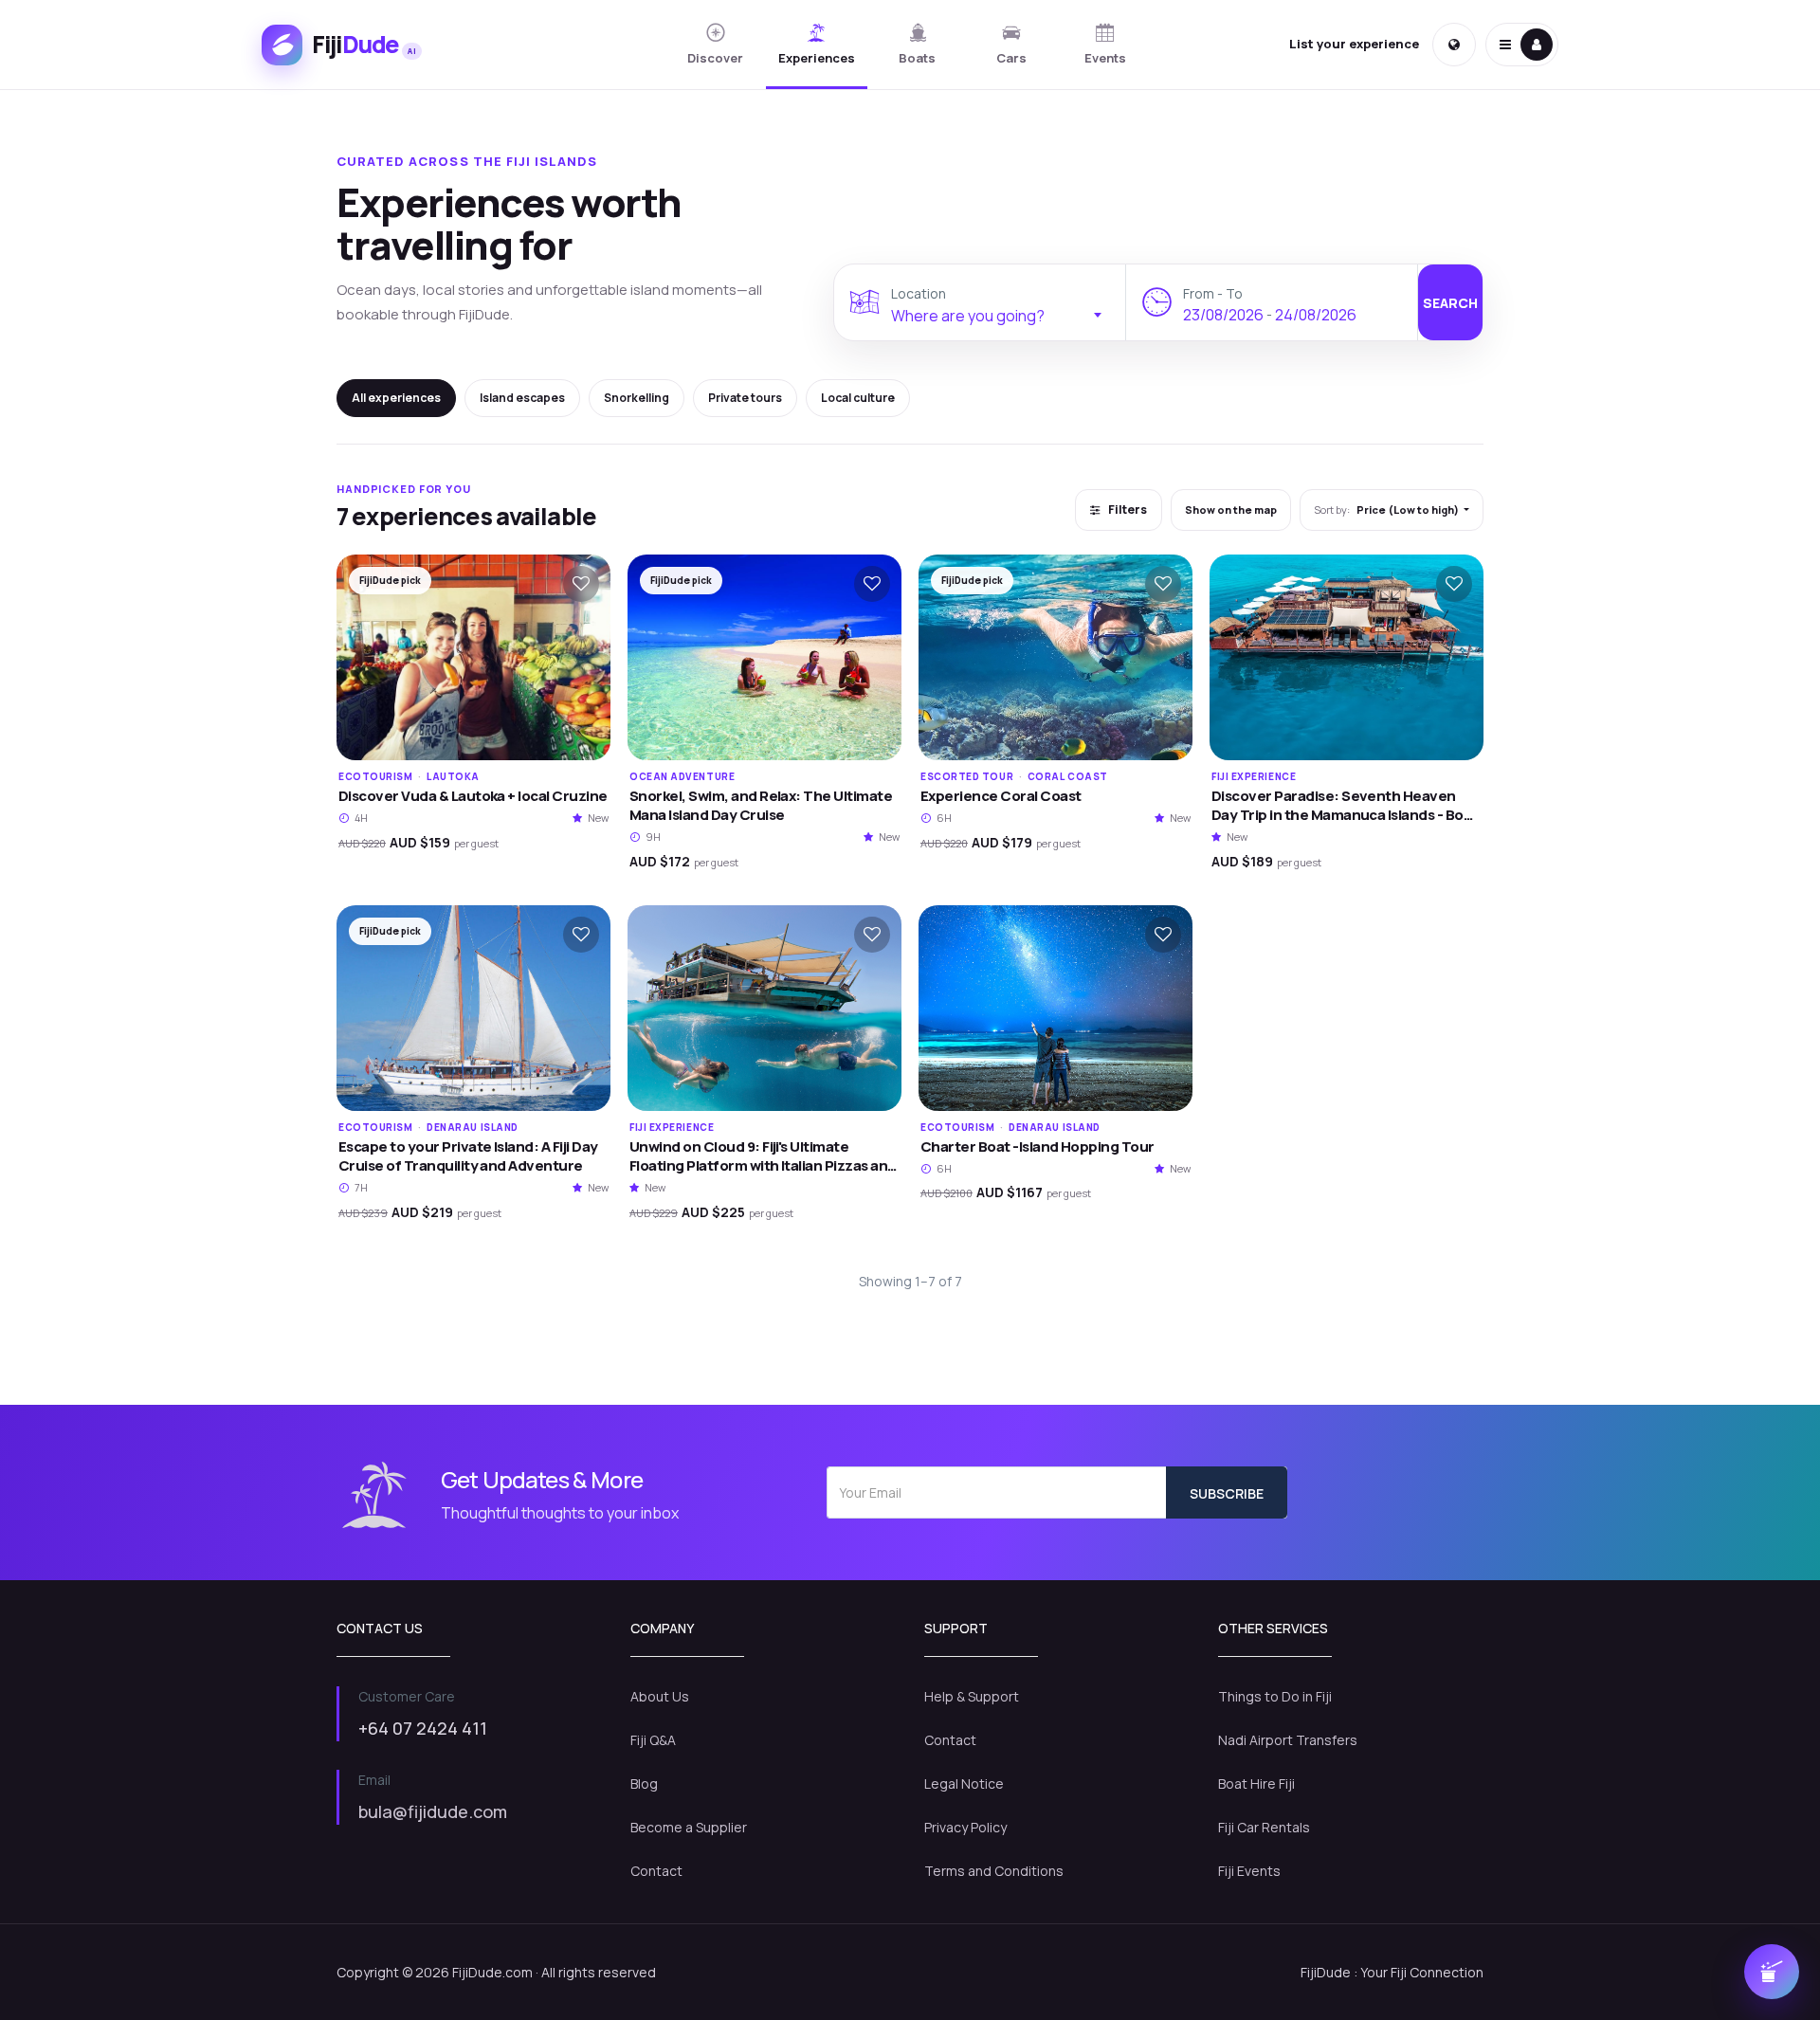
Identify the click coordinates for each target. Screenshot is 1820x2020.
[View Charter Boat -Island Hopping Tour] (1056, 1008)
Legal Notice (964, 1783)
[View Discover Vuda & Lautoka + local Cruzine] (473, 657)
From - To (1213, 293)
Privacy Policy (965, 1827)
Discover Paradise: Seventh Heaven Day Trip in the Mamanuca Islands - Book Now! (1346, 815)
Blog (644, 1783)
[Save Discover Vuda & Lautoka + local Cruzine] (581, 584)
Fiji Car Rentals (1264, 1827)
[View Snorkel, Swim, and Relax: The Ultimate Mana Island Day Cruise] (764, 657)
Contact (656, 1871)
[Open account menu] (1522, 45)
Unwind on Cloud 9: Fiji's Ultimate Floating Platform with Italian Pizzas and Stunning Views (763, 1166)
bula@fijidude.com (433, 1811)
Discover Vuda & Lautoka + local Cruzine (473, 796)
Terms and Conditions (994, 1871)
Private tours (745, 398)
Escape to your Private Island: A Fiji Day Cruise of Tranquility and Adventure (468, 1156)
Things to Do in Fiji (1275, 1696)
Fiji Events (1249, 1871)
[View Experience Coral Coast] (1056, 657)
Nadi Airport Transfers (1288, 1740)
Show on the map (1231, 510)
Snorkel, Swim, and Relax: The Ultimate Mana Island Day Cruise (761, 805)
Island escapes (522, 398)
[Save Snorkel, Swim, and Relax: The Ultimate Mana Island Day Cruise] (872, 584)
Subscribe (1227, 1493)
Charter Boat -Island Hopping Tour (1037, 1146)
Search (1450, 303)
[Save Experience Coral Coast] (1163, 584)
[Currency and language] (1454, 45)
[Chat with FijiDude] (1772, 1972)
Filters (1127, 510)
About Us (660, 1696)
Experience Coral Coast (1001, 796)
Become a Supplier (689, 1827)
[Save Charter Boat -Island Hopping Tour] (1163, 935)
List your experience (1354, 44)
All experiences (396, 398)
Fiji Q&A (653, 1740)
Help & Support (972, 1696)
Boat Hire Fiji (1256, 1783)
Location (919, 293)
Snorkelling (637, 398)
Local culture (858, 398)
